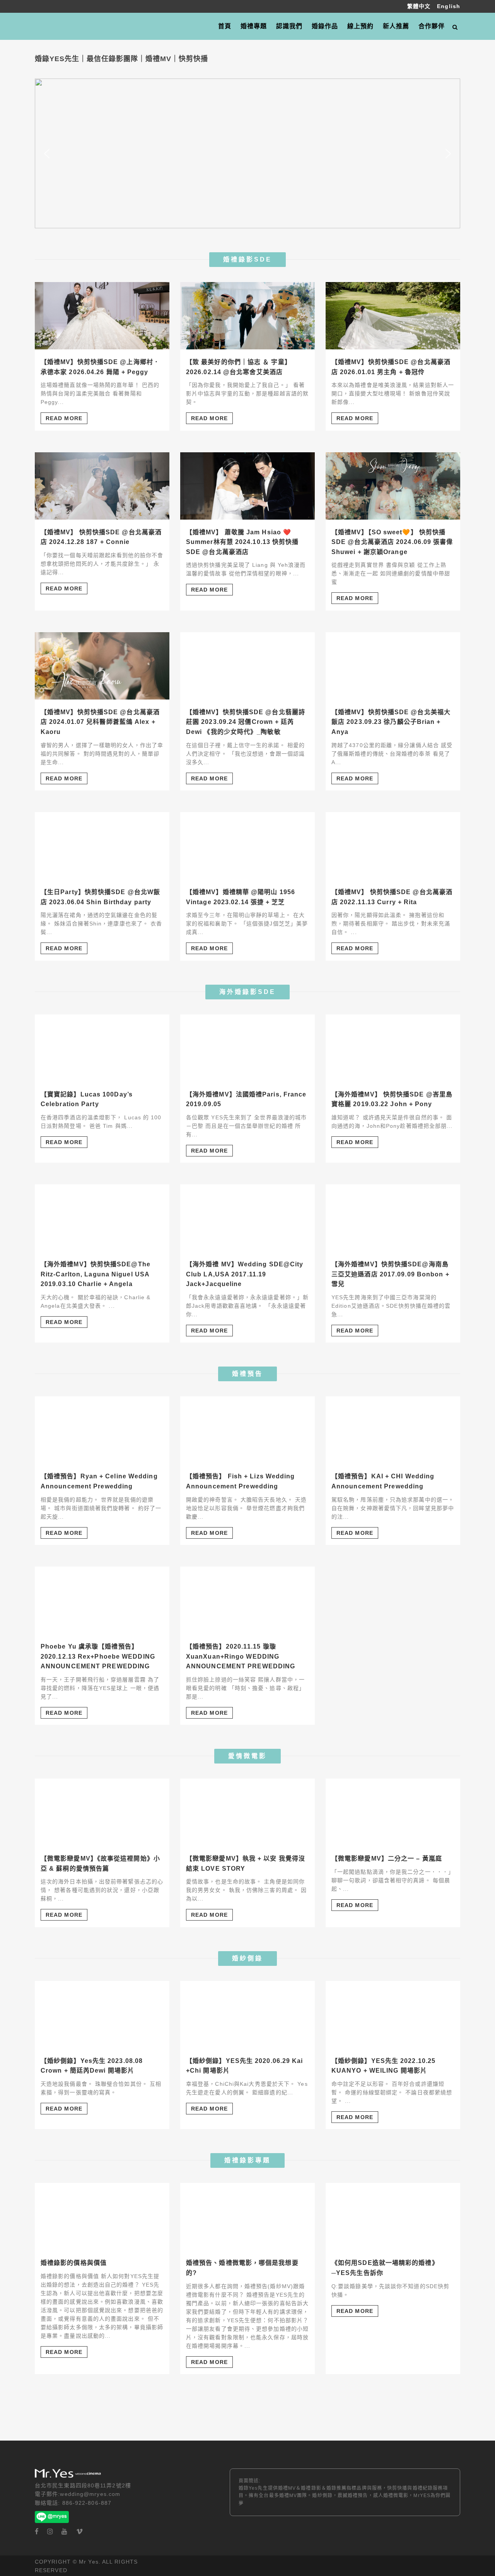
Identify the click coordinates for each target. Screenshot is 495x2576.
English (449, 6)
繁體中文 (420, 6)
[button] (47, 154)
